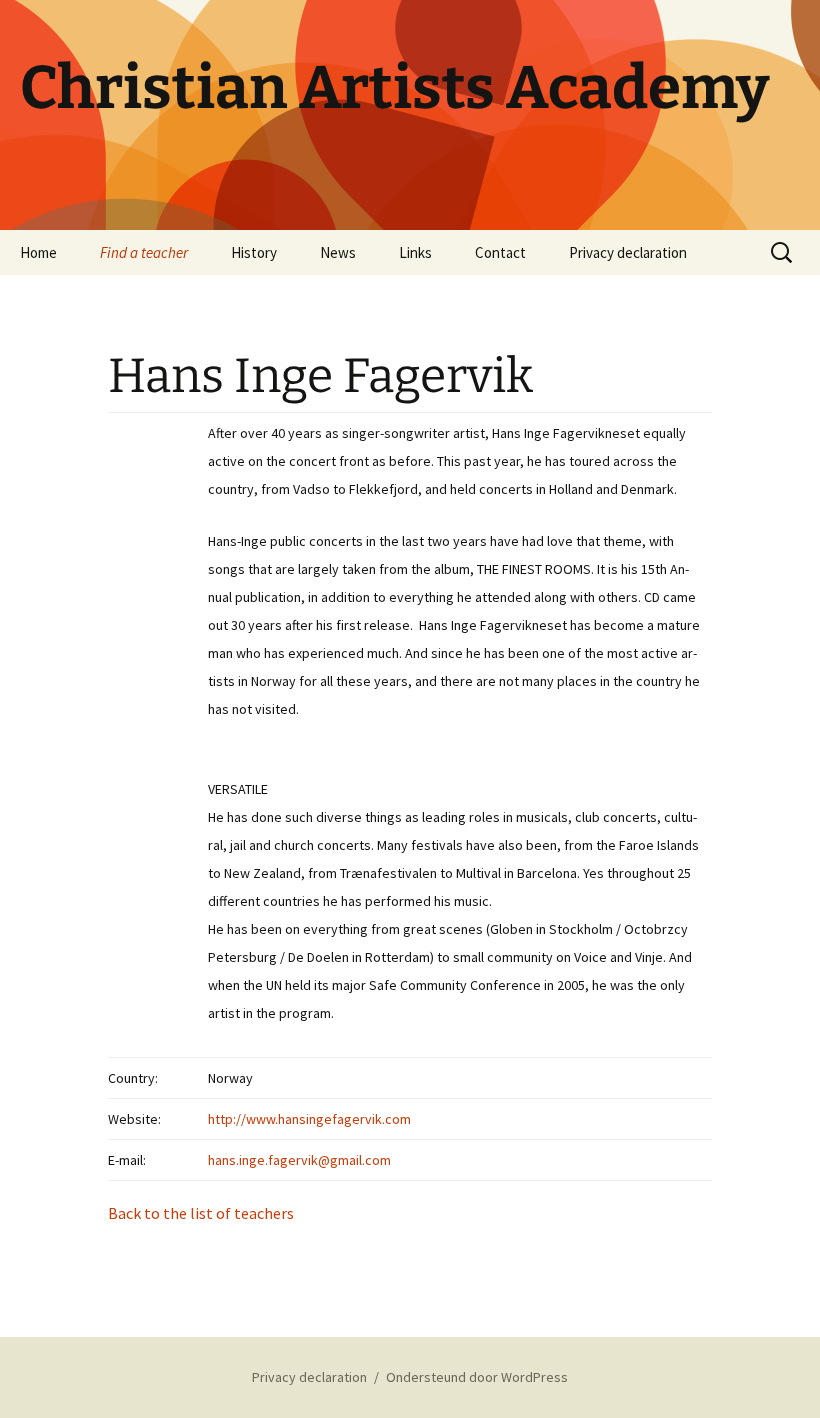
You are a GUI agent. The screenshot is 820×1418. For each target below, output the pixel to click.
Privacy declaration (628, 252)
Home (38, 252)
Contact (500, 252)
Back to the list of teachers (201, 1213)
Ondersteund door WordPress (477, 1377)
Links (415, 252)
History (254, 252)
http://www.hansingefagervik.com (309, 1119)
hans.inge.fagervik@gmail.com (299, 1160)
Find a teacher (144, 252)
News (338, 252)
